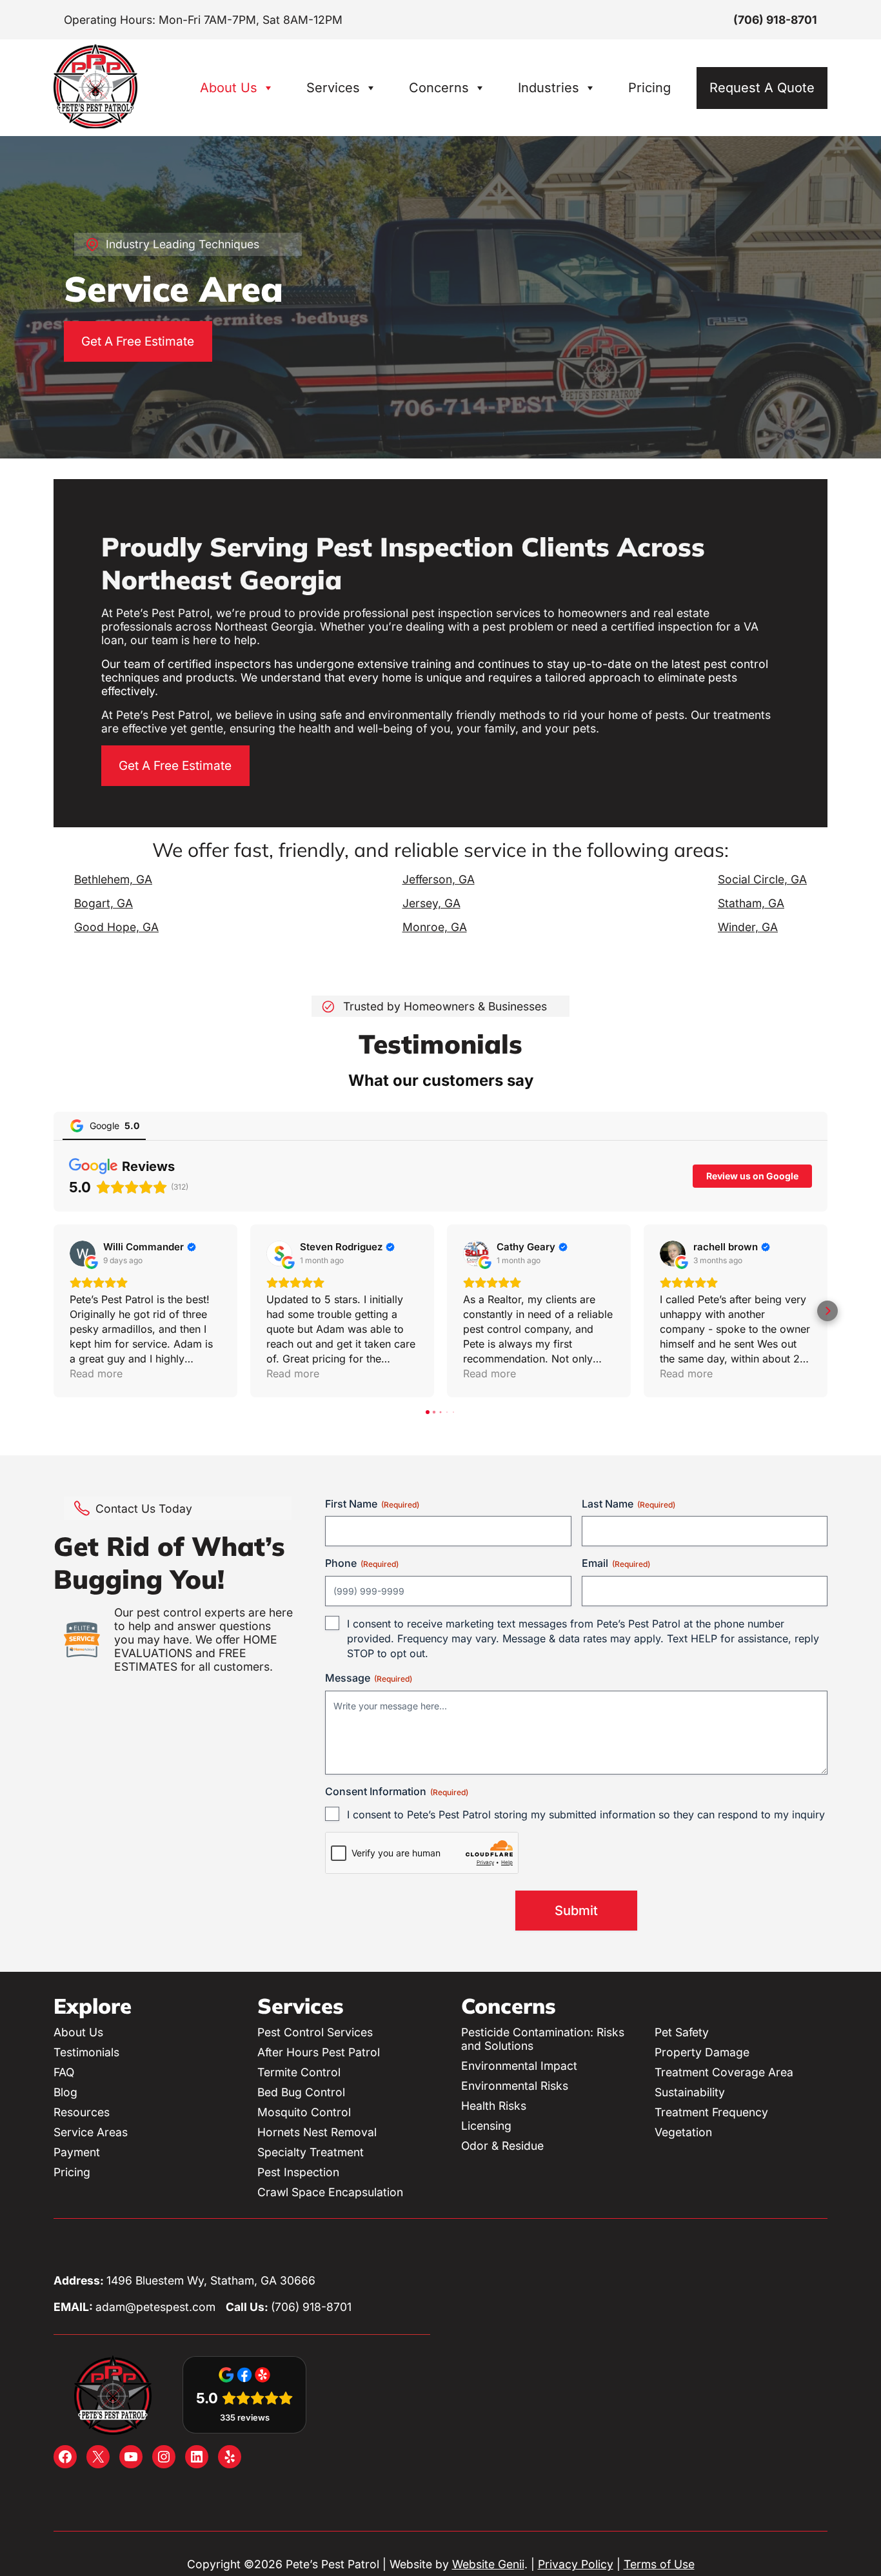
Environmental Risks (515, 2086)
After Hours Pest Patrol (319, 2052)
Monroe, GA (435, 927)
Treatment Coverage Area (724, 2072)
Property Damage (702, 2052)
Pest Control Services (315, 2032)
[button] (54, 1311)
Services (333, 88)
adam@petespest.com (155, 2307)
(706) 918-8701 (775, 20)
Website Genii (488, 2564)
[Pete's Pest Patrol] (95, 124)
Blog (65, 2092)
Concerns (439, 88)
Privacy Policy (576, 2564)
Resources (82, 2112)
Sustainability (690, 2092)
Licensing (486, 2126)
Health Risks (494, 2106)
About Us (229, 88)
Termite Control (299, 2072)
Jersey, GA (431, 903)
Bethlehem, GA (113, 879)
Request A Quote (762, 88)
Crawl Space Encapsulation (330, 2192)
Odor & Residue (502, 2146)
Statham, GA (751, 903)
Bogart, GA (104, 903)
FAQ (64, 2072)
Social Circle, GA (762, 879)
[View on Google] (83, 1254)
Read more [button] (96, 1373)
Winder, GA (748, 927)
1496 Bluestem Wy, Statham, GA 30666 (211, 2280)
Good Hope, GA (116, 927)
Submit (576, 1911)
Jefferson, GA (439, 879)
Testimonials (86, 2052)
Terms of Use (659, 2564)
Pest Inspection (298, 2172)
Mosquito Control (304, 2112)
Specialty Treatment (311, 2152)
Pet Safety (682, 2032)
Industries (549, 88)
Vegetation (683, 2132)
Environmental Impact (519, 2066)
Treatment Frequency (711, 2112)
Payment (77, 2152)
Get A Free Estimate (138, 341)
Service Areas (91, 2132)
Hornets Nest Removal (317, 2132)
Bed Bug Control (301, 2092)
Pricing (649, 88)
